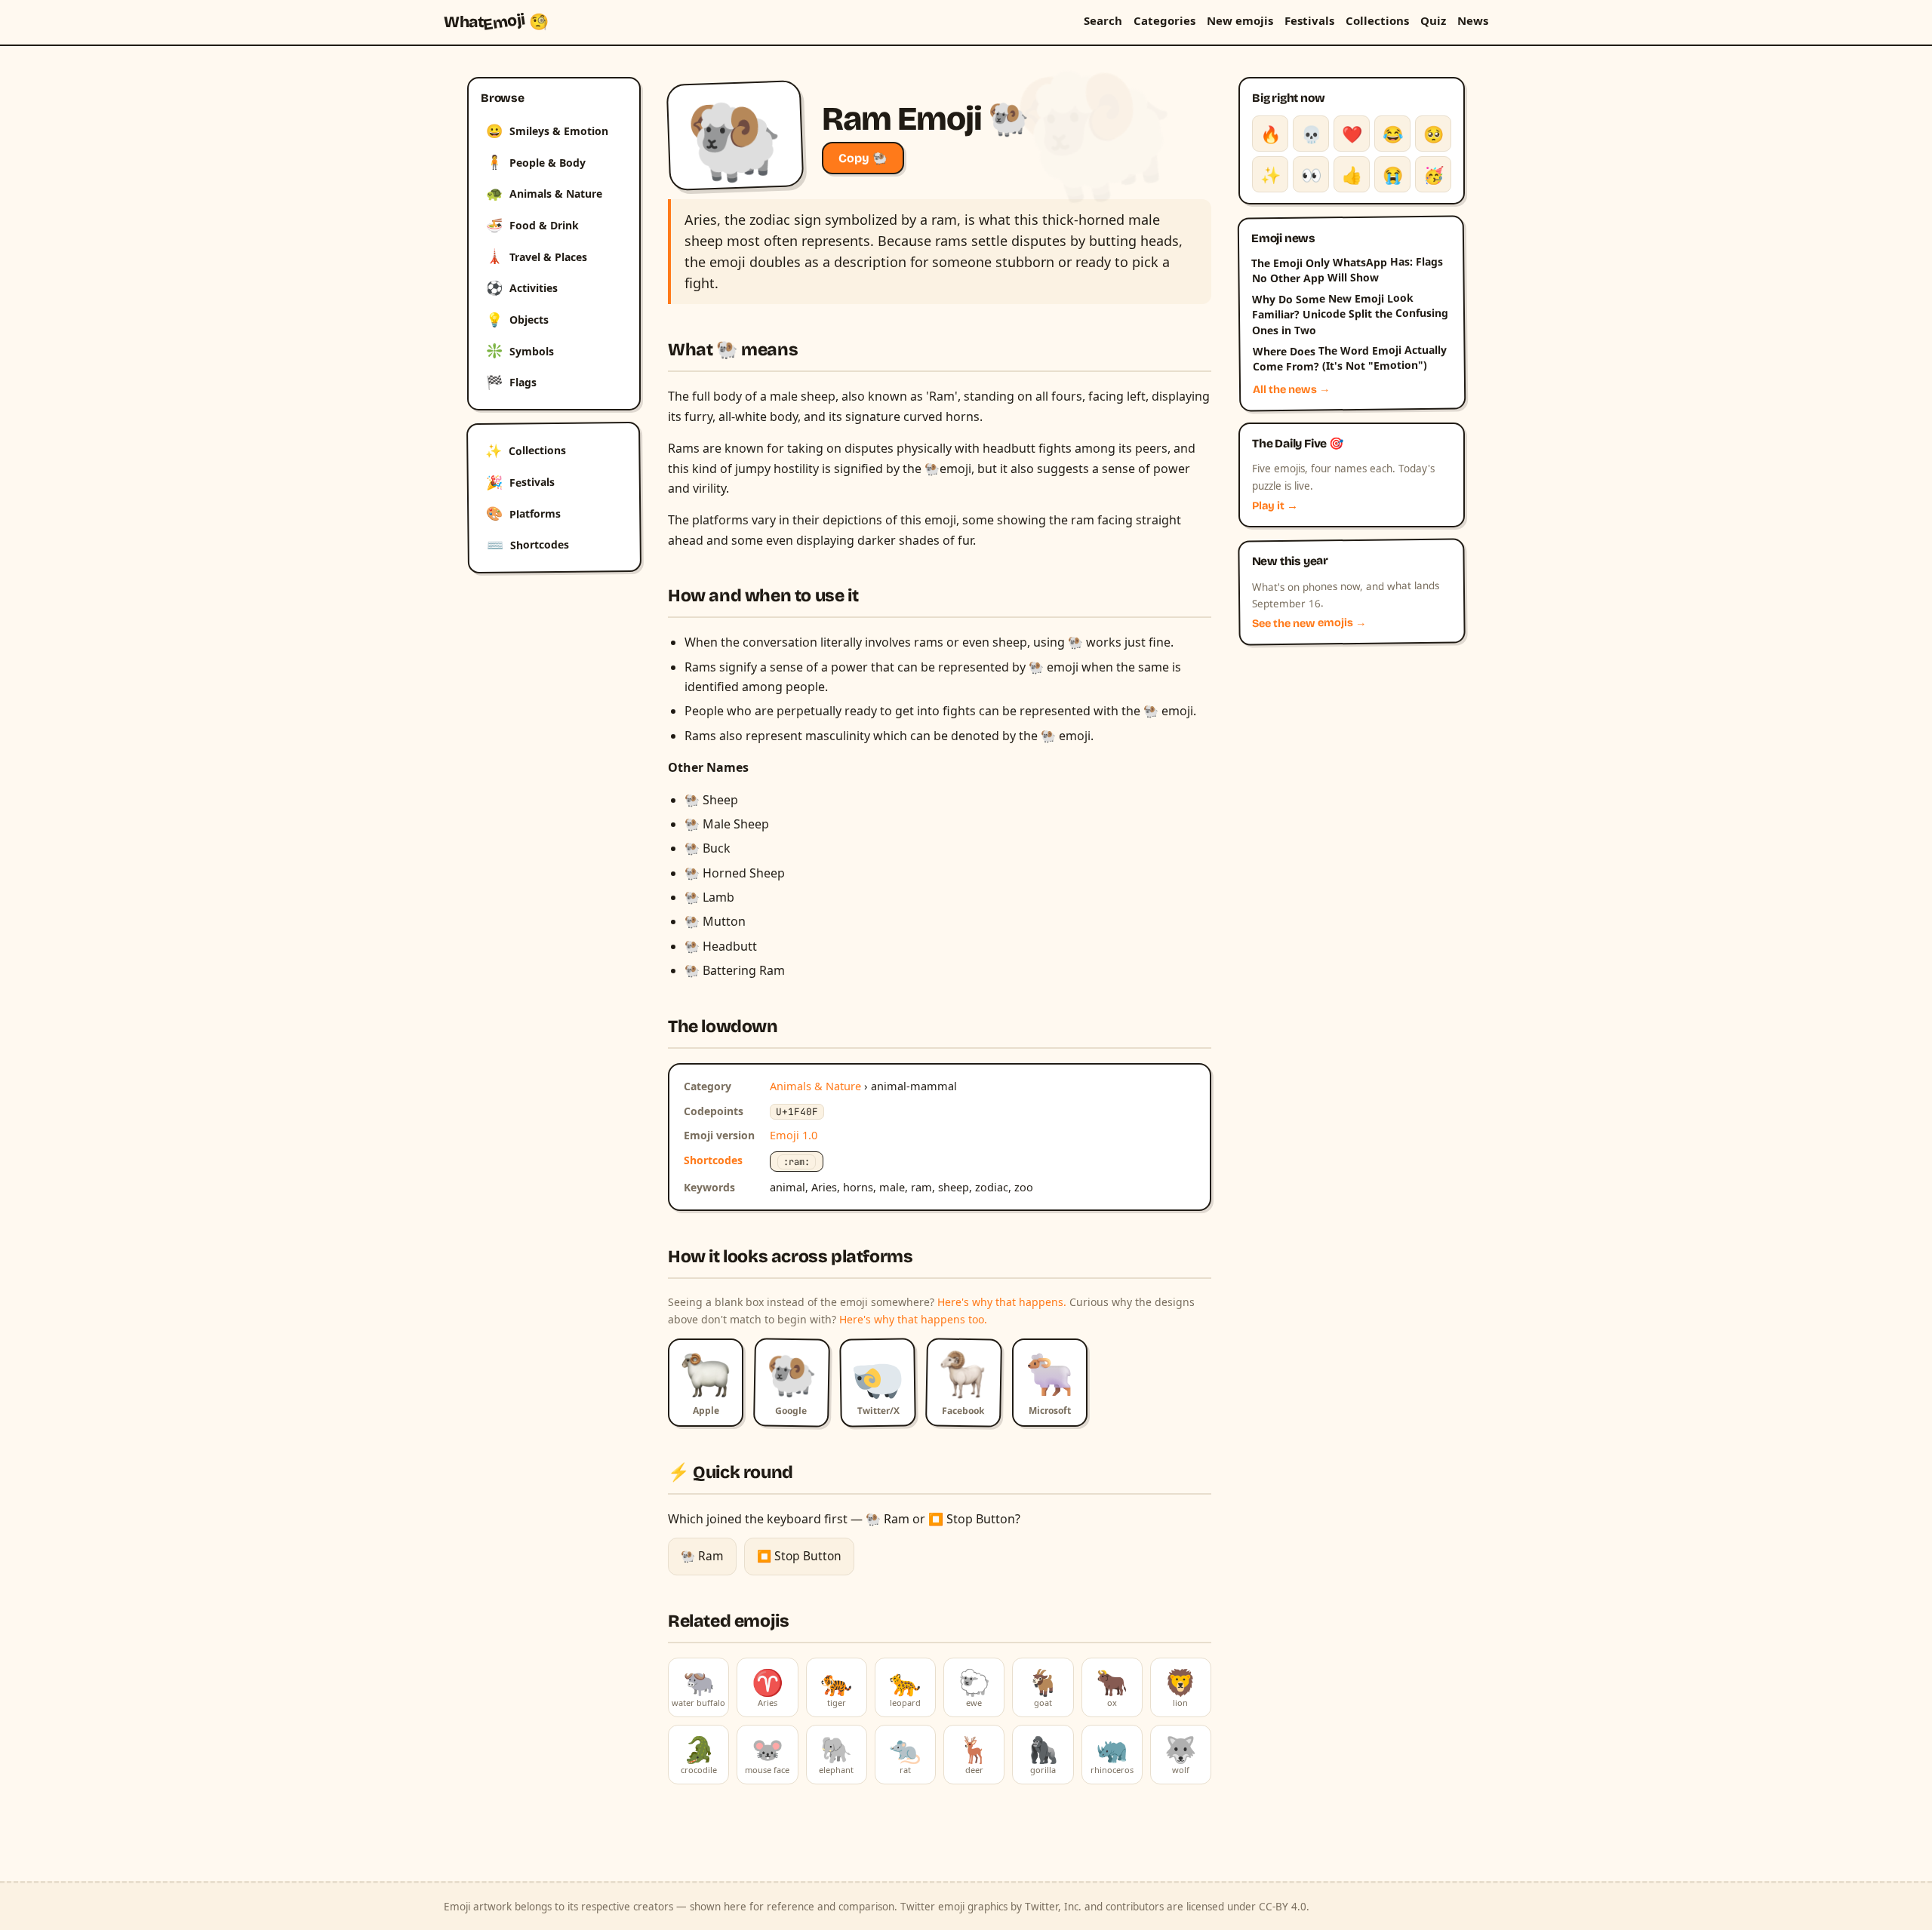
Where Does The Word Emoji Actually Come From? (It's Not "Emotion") (1349, 358)
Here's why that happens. (1002, 1302)
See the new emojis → (1309, 624)
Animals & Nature (544, 193)
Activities (522, 287)
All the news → (1292, 389)
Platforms (523, 513)
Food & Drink (532, 225)
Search (1103, 20)
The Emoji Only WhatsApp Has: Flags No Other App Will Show (1347, 269)
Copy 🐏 (863, 158)
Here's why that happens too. (913, 1319)
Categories (1164, 20)
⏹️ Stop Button (799, 1556)
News (1473, 20)
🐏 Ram (702, 1556)
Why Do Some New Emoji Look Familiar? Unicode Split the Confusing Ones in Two (1350, 314)
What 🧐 (496, 22)
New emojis (1240, 20)
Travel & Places (537, 256)
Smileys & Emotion (547, 131)
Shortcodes (528, 545)
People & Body (536, 161)
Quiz (1433, 20)
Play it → (1275, 506)
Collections (1377, 20)
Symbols (520, 350)
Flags (511, 382)
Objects (517, 319)
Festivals (1309, 20)
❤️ (1352, 134)
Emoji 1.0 (794, 1135)
